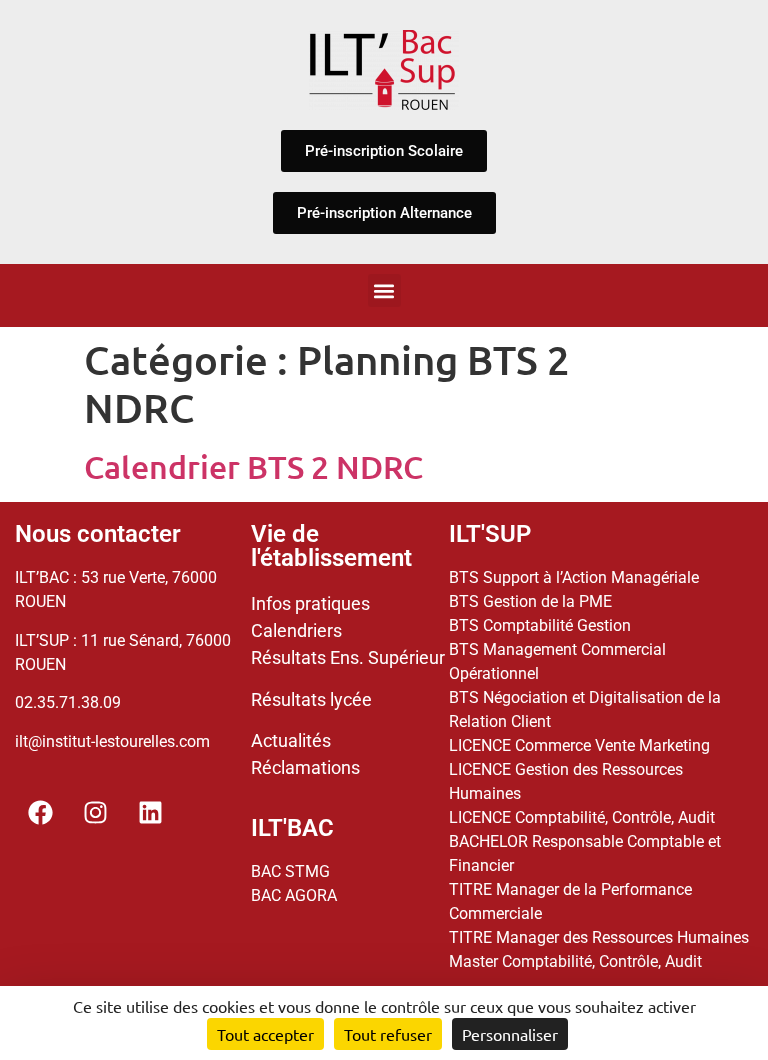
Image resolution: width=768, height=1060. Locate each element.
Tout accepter (265, 1034)
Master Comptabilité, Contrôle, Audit (575, 961)
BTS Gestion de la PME (530, 601)
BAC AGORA (294, 895)
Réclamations (305, 767)
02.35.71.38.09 (68, 702)
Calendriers (296, 630)
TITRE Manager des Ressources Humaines (599, 937)
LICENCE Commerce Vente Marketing (579, 745)
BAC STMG (290, 871)
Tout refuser (388, 1034)
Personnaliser (510, 1034)
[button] (384, 290)
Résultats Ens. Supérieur (348, 657)
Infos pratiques (310, 603)
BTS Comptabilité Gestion (540, 625)
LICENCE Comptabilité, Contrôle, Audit (582, 817)
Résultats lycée (311, 699)
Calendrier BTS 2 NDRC (253, 466)
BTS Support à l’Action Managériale (574, 577)
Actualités (291, 740)
